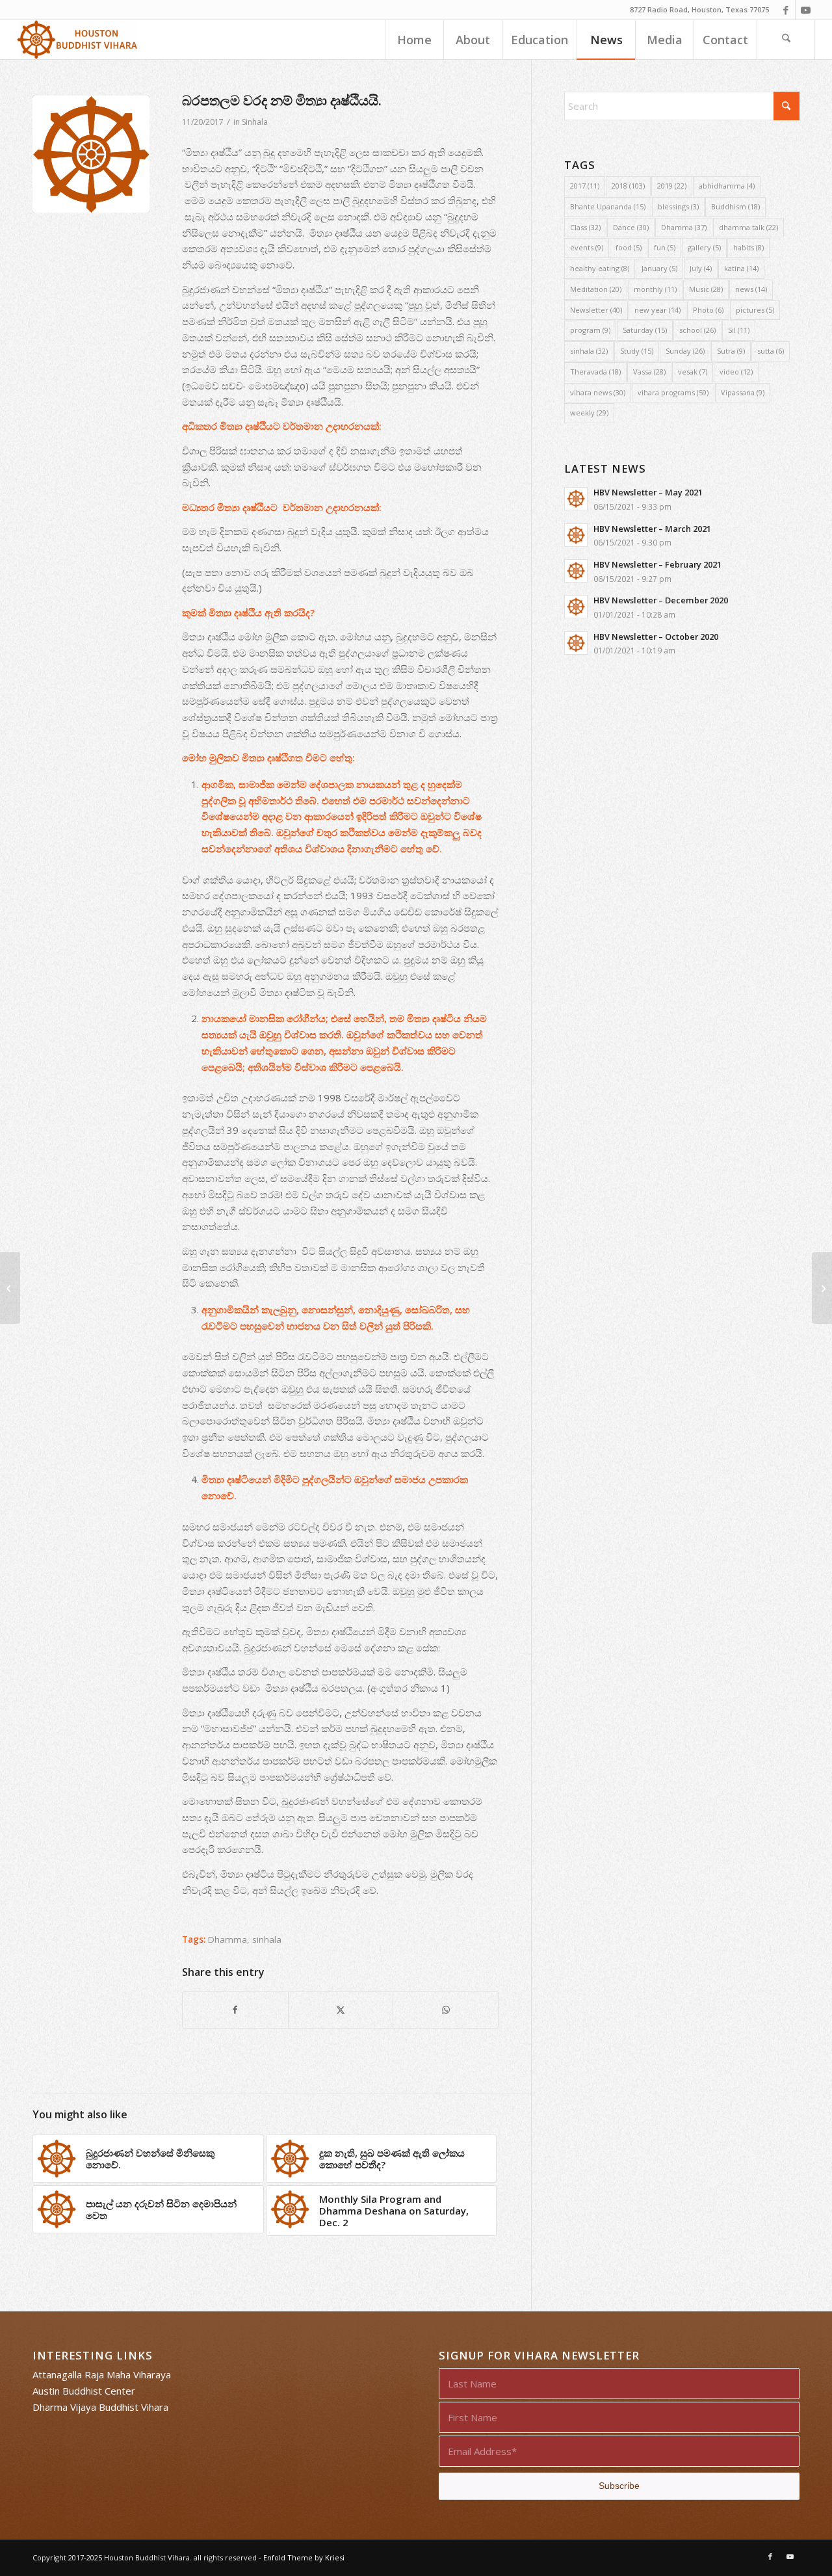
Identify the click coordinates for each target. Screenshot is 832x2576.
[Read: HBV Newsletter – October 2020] (576, 643)
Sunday (685, 351)
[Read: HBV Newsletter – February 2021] (576, 571)
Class (585, 227)
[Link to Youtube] (805, 10)
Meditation (596, 289)
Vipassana (743, 392)
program (590, 330)
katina (741, 268)
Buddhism (735, 206)
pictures (755, 310)
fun (665, 247)
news (751, 289)
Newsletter (596, 310)
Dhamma (227, 1939)
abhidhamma (727, 186)
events (587, 247)
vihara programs (673, 392)
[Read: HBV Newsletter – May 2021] (576, 499)
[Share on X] (341, 2010)
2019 (672, 186)
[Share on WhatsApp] (446, 2010)
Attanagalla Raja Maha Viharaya (102, 2374)
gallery (704, 247)
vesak (693, 372)
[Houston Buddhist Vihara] (77, 40)
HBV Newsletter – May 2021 (648, 492)
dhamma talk (748, 227)
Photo (708, 310)
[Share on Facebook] (235, 2010)
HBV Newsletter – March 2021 (652, 529)
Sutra (731, 351)
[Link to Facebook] (786, 10)
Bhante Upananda (608, 206)
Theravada (595, 372)
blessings (678, 206)
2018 (628, 186)
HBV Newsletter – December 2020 (661, 600)
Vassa (649, 372)
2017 (585, 186)
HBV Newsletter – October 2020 (656, 637)
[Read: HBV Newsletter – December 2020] (576, 607)
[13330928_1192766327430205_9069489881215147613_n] (91, 154)
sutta (771, 351)
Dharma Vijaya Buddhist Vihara (100, 2407)
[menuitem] (414, 40)
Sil (739, 330)
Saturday (645, 330)
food (629, 247)
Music (706, 289)
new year (657, 310)
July (701, 268)
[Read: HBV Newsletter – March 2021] (576, 535)
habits (748, 247)
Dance (631, 227)
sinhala (267, 1939)
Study (637, 351)
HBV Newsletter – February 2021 (657, 564)
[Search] (786, 40)
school (697, 330)
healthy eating (600, 268)
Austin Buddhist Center (84, 2391)
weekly (589, 413)
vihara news (598, 392)
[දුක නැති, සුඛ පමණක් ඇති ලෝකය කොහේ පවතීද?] (822, 1288)
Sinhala (255, 122)
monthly (655, 289)
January (659, 268)
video (736, 372)
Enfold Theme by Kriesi (304, 2557)
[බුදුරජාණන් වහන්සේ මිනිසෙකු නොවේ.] (10, 1288)
